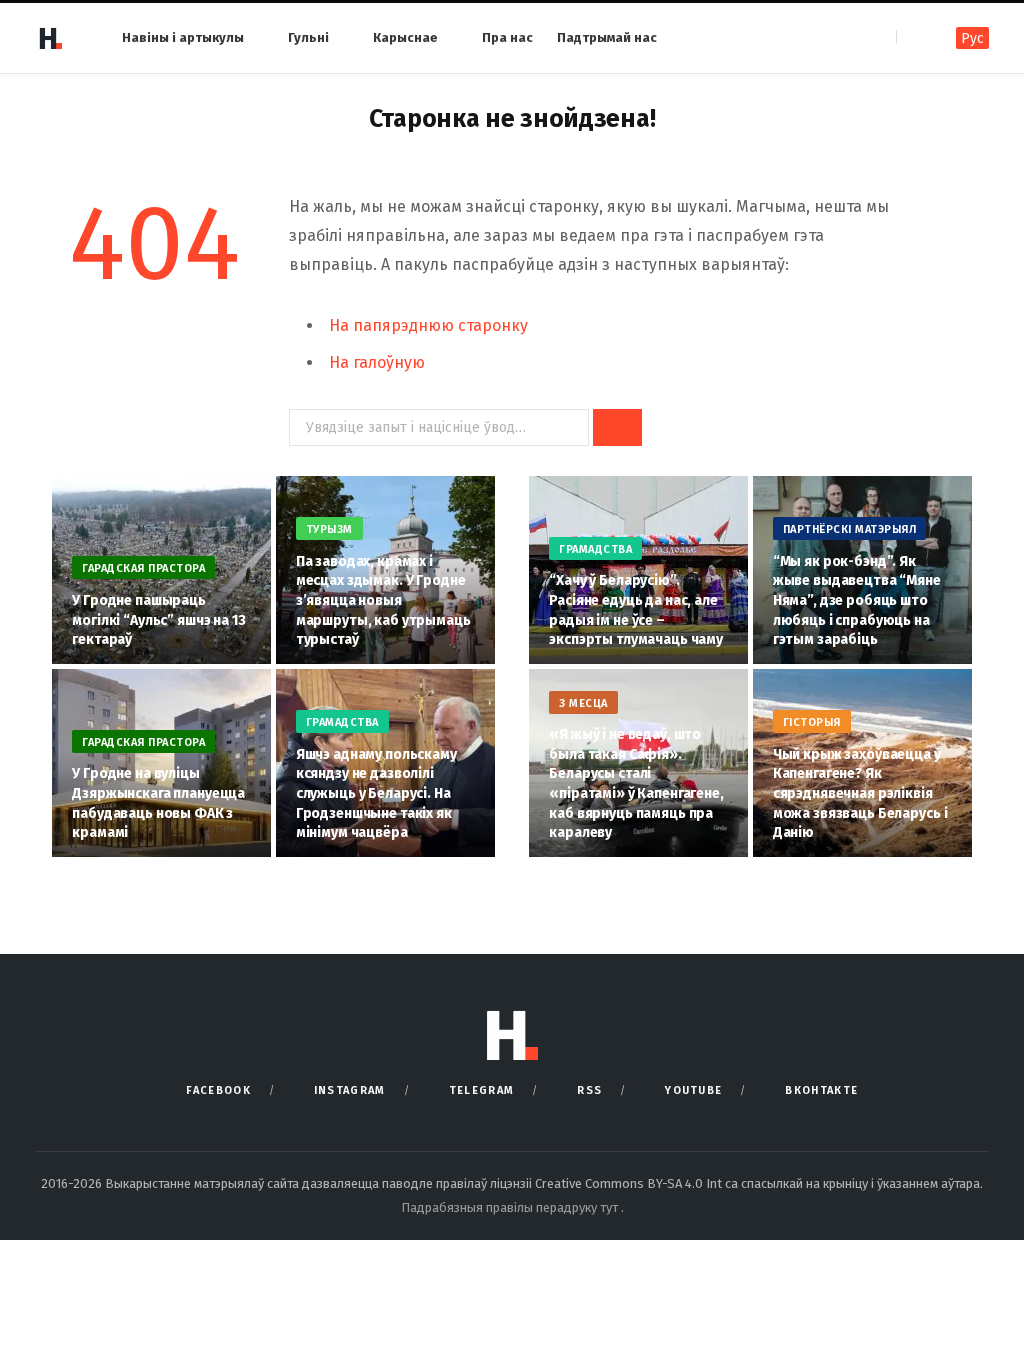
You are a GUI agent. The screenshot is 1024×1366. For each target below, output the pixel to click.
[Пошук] (913, 37)
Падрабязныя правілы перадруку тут (511, 1207)
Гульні (308, 37)
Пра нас (507, 37)
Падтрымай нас (607, 37)
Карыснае (405, 37)
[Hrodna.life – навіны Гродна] (50, 38)
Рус (972, 38)
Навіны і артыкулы (183, 37)
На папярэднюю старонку (428, 325)
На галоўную (377, 362)
